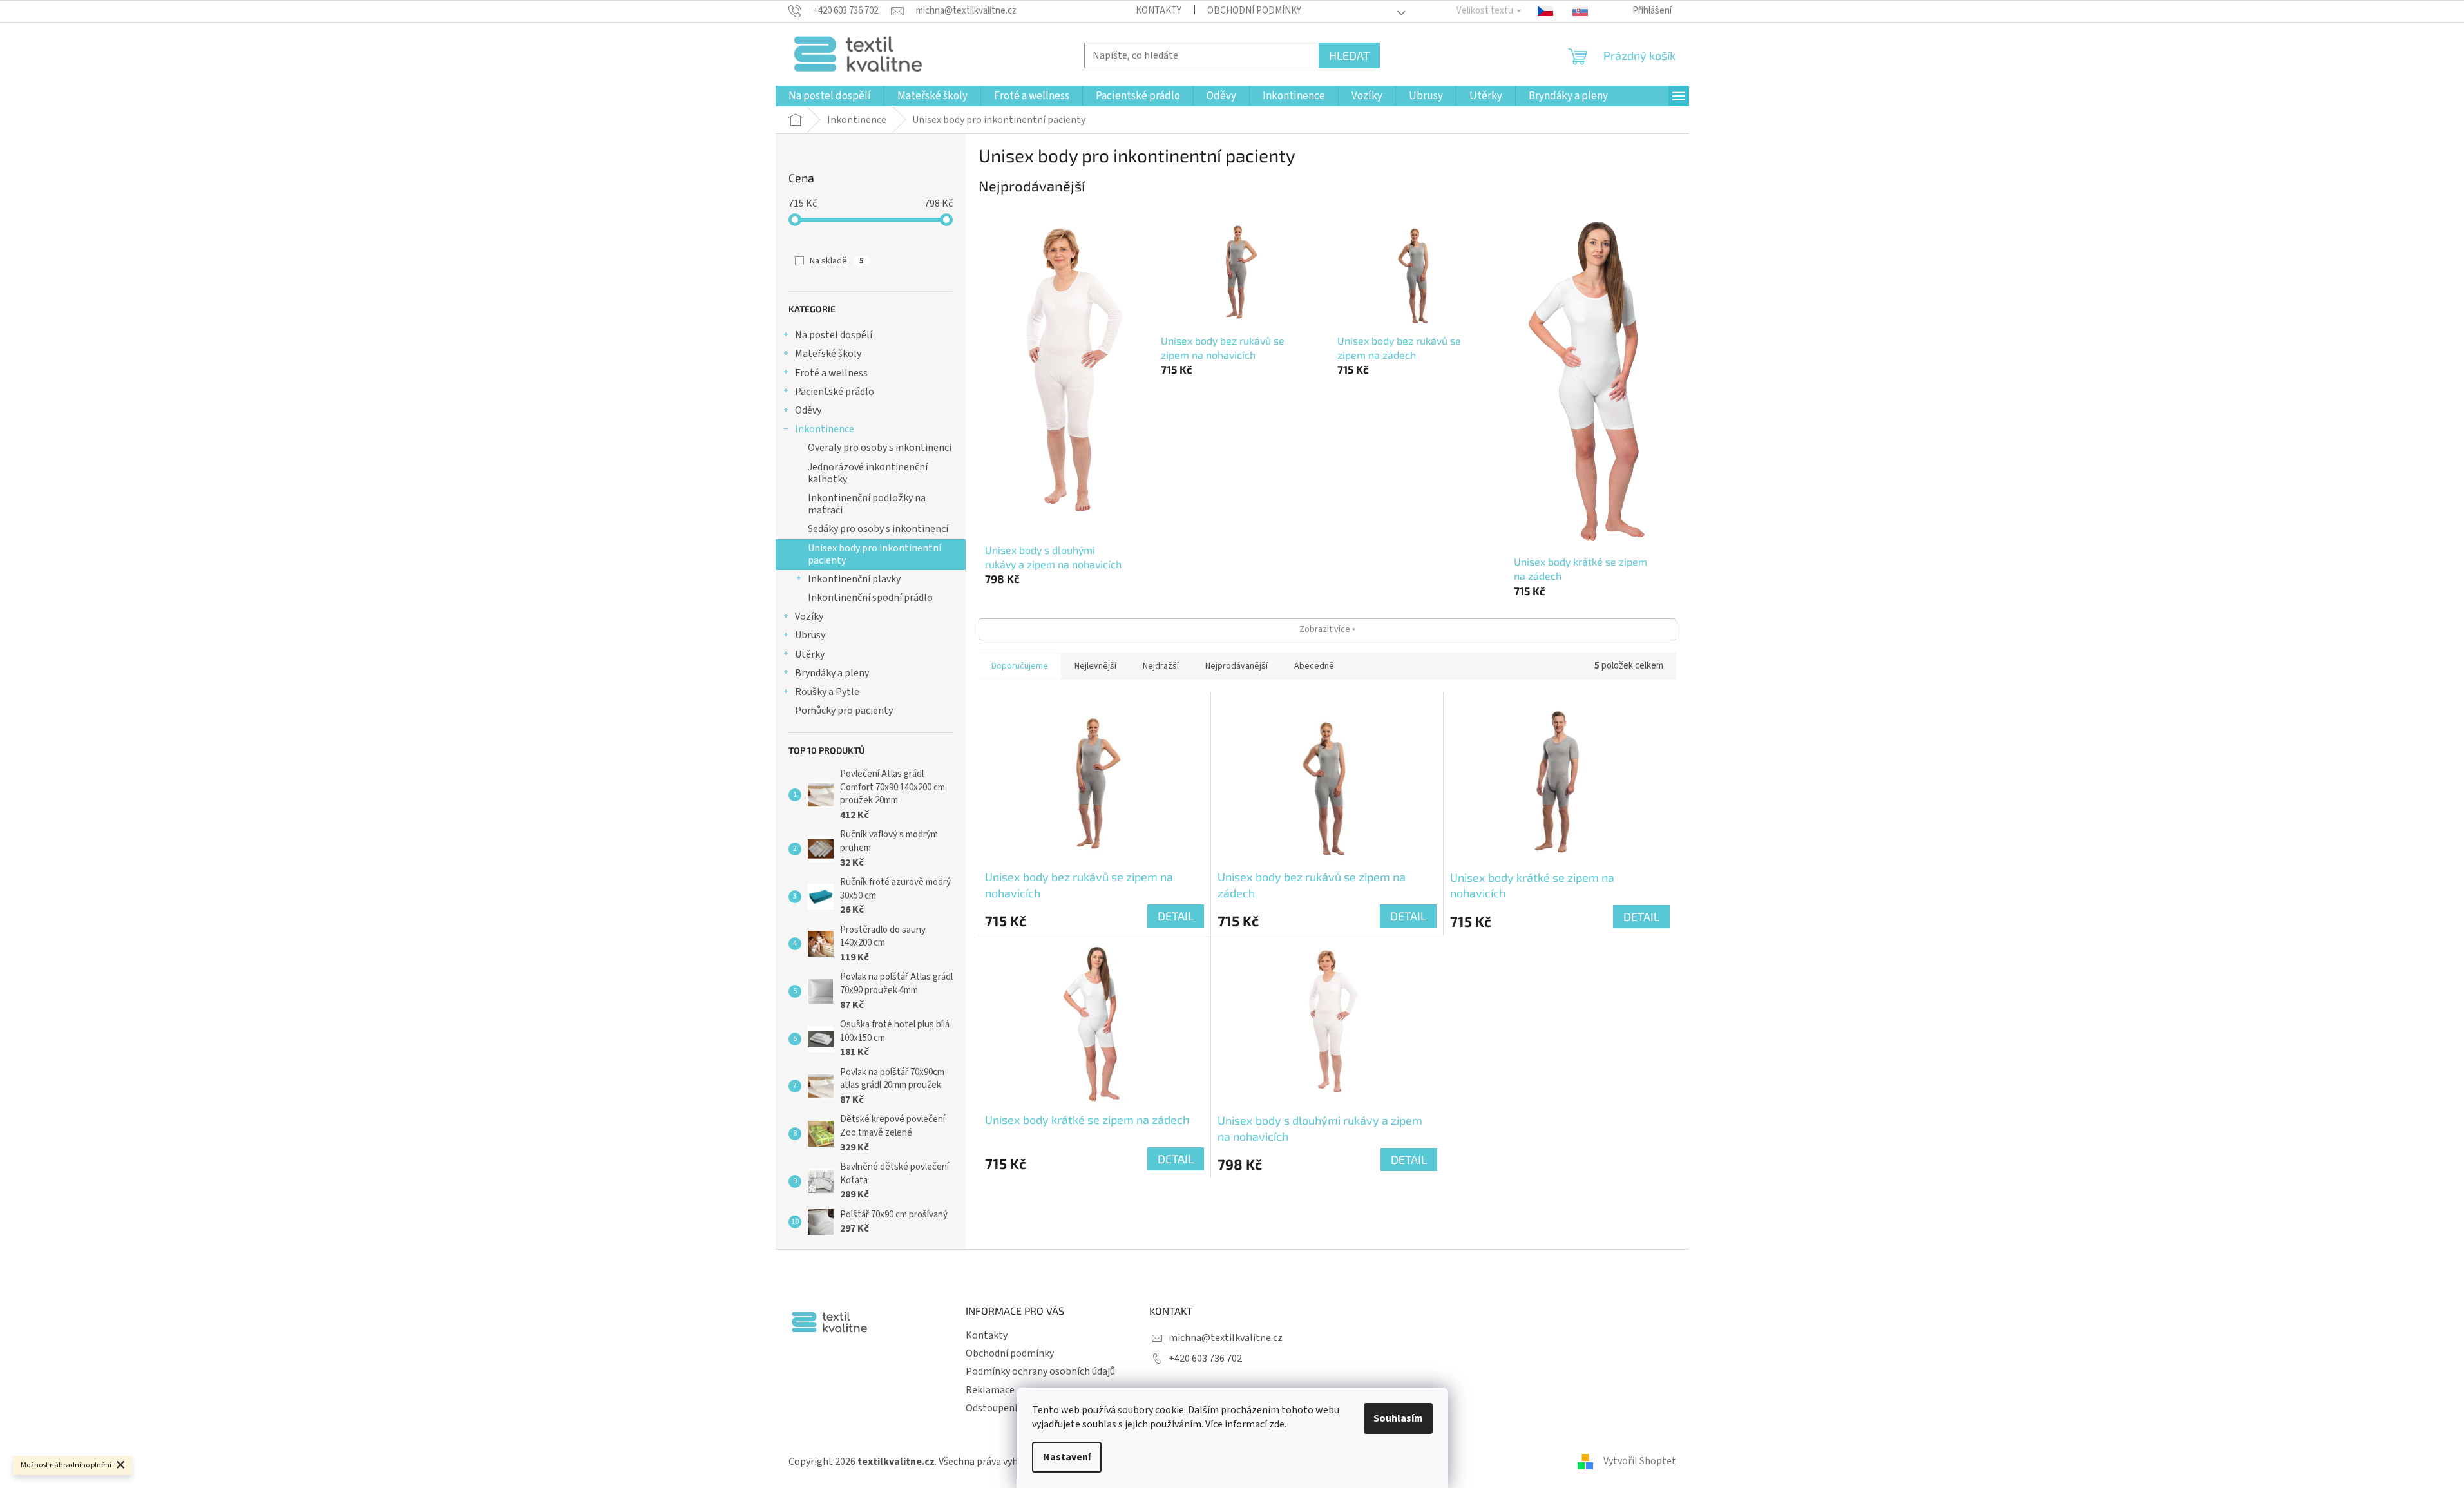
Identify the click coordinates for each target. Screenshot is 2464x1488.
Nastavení (1067, 1457)
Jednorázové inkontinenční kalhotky (868, 473)
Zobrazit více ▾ (1327, 629)
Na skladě (837, 261)
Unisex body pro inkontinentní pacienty (874, 554)
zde (1277, 1424)
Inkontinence (825, 429)
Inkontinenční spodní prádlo (870, 598)
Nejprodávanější (1237, 666)
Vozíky (809, 616)
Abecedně (1314, 666)
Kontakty (1159, 11)
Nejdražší (1161, 666)
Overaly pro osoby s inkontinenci (880, 448)
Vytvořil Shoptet (1640, 1461)
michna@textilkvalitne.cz (1226, 1338)
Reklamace (990, 1390)
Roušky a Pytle (827, 692)
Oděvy (808, 410)
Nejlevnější (1095, 666)
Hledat (1349, 55)
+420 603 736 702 (1205, 1359)
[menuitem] (830, 96)
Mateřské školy (828, 354)
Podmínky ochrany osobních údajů (1040, 1371)
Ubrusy (810, 635)
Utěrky (810, 654)
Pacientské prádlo (835, 392)
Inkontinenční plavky (854, 579)
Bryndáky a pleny (832, 673)
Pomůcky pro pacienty (844, 711)
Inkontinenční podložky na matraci (867, 504)
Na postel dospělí (834, 335)
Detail (1176, 916)
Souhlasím (1398, 1418)
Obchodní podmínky (1254, 11)
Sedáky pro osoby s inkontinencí (878, 529)
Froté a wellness (831, 373)
